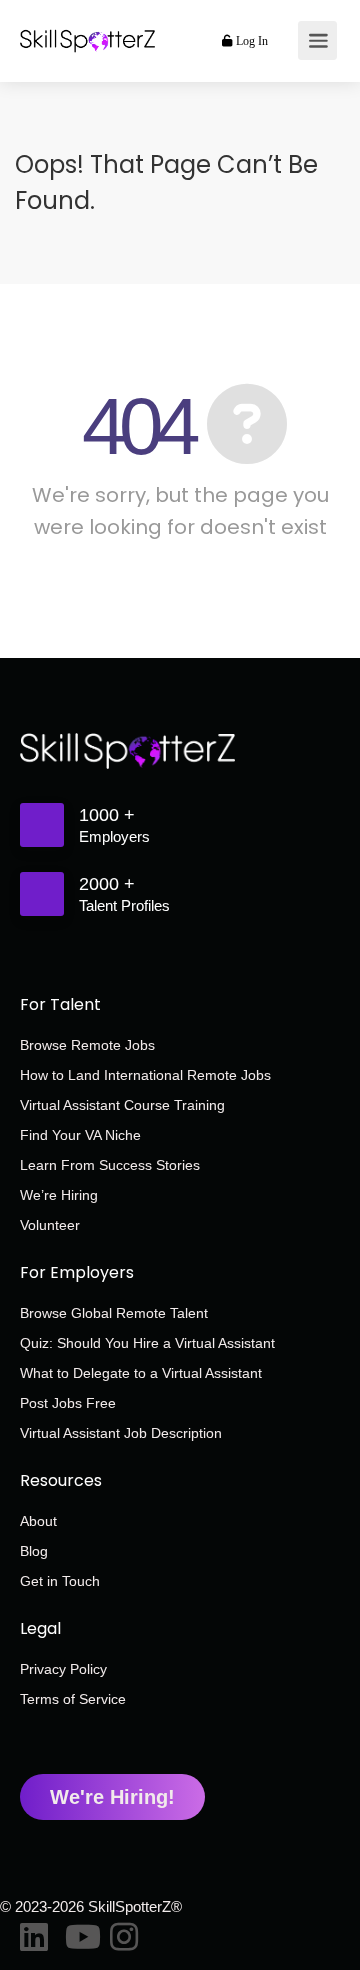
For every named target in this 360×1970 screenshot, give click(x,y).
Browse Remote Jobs (87, 1045)
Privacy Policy (63, 1669)
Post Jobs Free (68, 1403)
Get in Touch (60, 1581)
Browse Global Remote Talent (114, 1313)
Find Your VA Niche (80, 1135)
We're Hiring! (112, 1797)
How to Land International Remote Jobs (145, 1075)
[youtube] (77, 1932)
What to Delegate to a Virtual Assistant (141, 1373)
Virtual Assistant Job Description (121, 1433)
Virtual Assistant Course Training (122, 1105)
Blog (34, 1551)
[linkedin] (32, 1932)
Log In (250, 41)
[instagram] (122, 1932)
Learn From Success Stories (110, 1165)
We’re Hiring (59, 1195)
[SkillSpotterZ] (87, 17)
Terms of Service (73, 1699)
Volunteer (50, 1225)
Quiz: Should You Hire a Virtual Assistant (147, 1343)
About (38, 1521)
